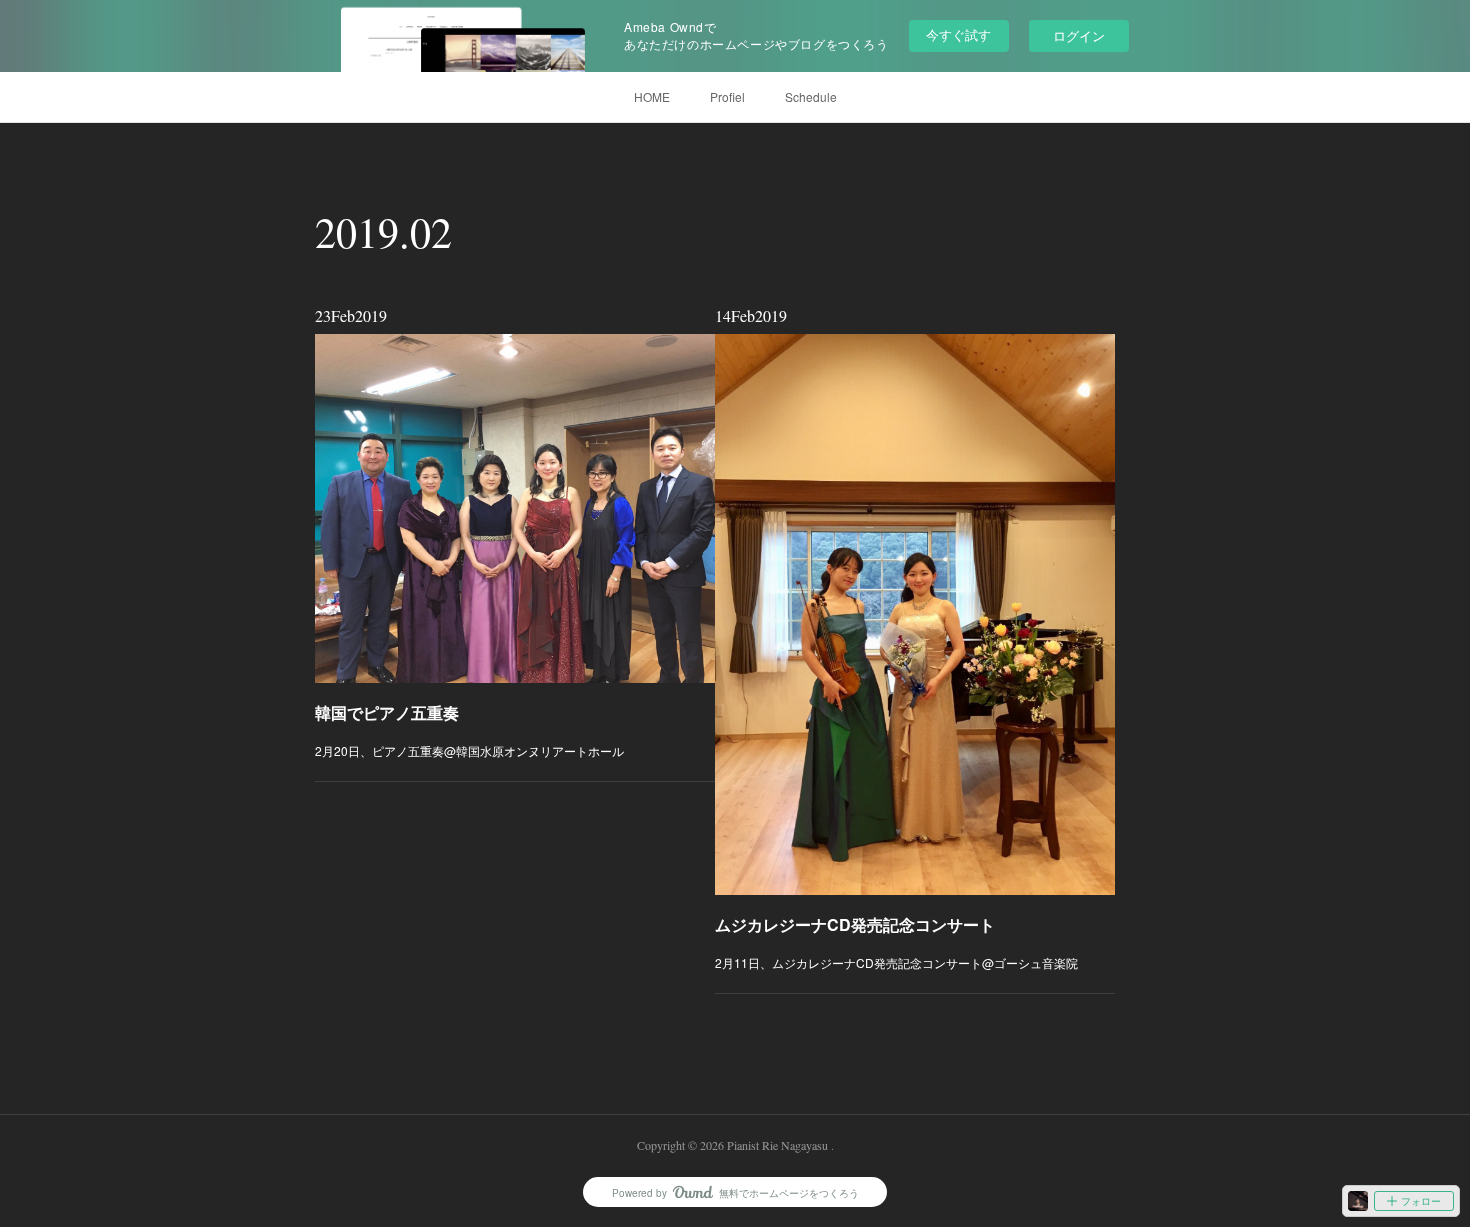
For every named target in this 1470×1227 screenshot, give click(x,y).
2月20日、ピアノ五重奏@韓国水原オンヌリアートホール (469, 750)
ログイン (1079, 35)
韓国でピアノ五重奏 (387, 712)
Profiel (727, 96)
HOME (652, 96)
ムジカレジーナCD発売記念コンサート (855, 924)
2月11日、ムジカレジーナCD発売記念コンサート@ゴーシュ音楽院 (896, 962)
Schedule (811, 96)
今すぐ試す (958, 34)
